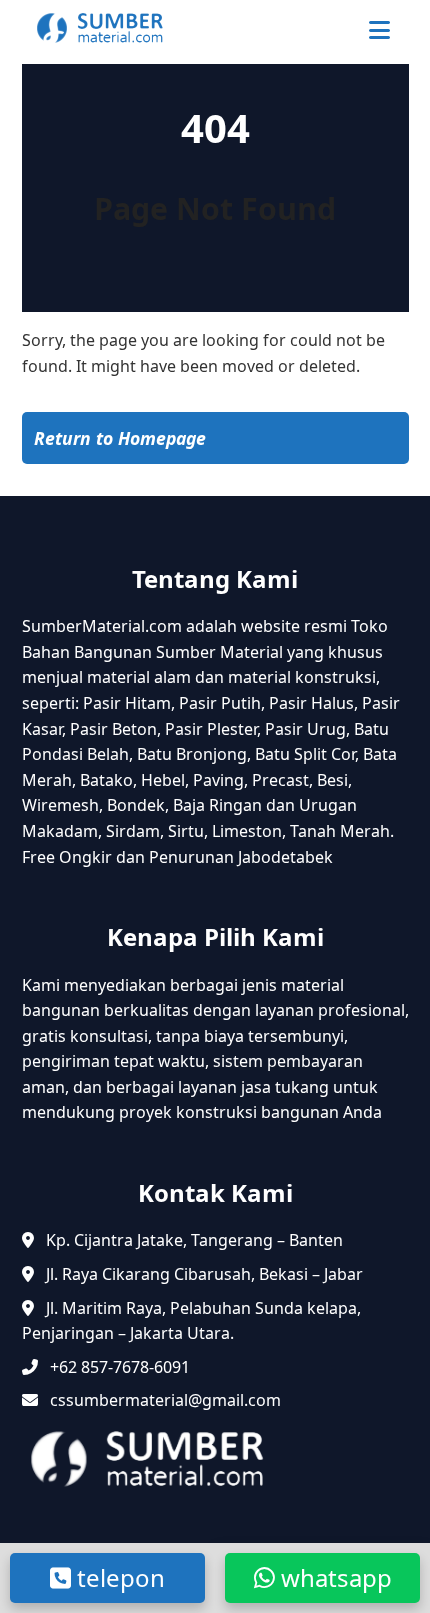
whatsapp (333, 1577)
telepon (118, 1577)
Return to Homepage (120, 438)
